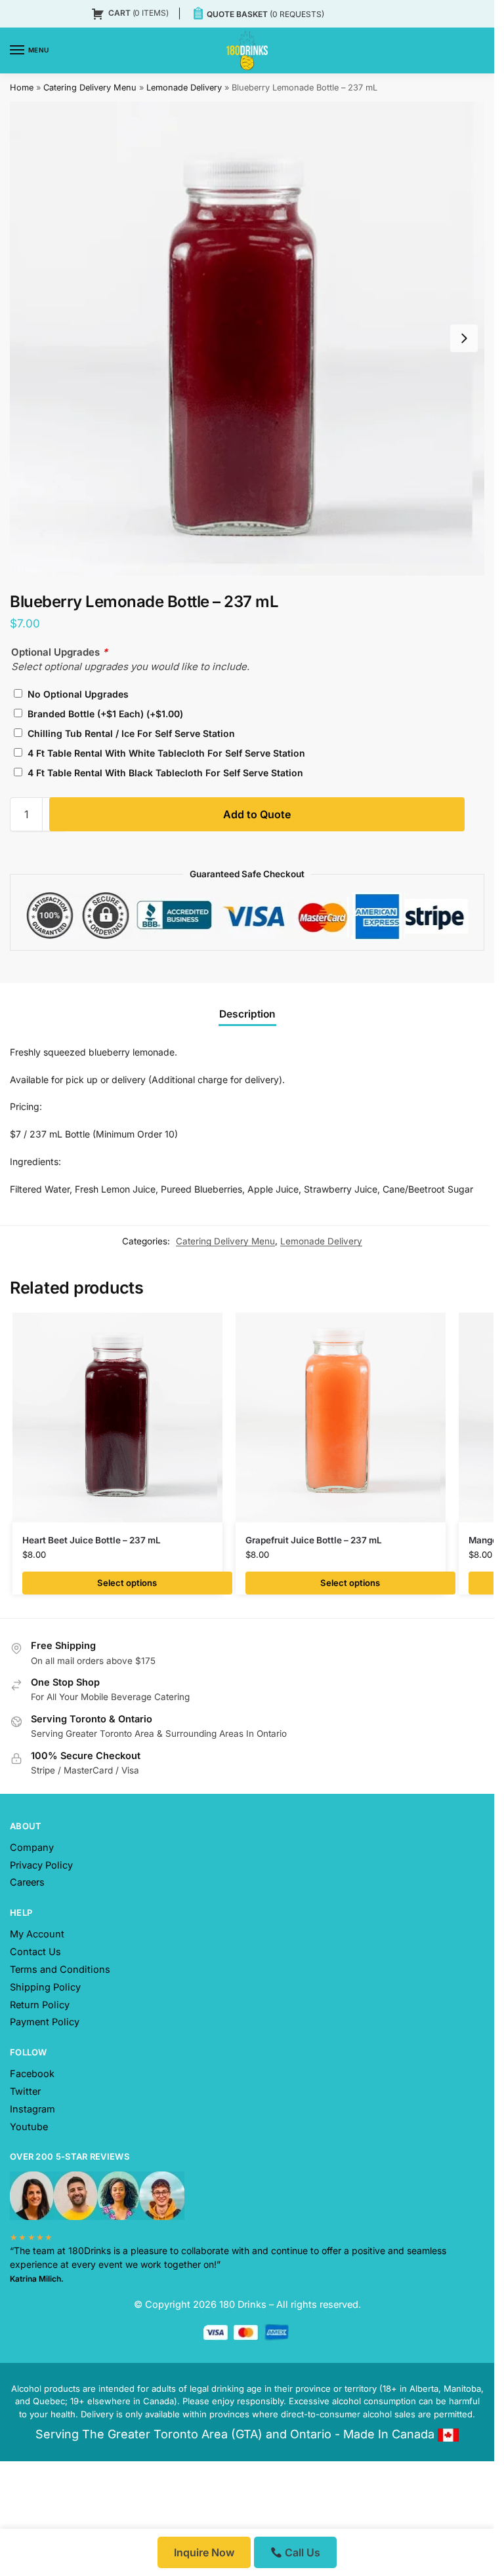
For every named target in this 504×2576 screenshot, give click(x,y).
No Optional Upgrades (77, 694)
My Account (37, 1934)
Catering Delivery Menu (90, 88)
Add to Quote (257, 814)
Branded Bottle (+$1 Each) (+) (104, 714)
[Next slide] (464, 338)
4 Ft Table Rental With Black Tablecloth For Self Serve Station (164, 773)
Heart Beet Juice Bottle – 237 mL (92, 1540)
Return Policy (40, 2005)
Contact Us (35, 1952)
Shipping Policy (45, 1987)
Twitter (25, 2091)
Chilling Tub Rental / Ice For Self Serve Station (130, 733)
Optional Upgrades (59, 652)
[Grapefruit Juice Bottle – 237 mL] (341, 1417)
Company (32, 1848)
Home (22, 88)
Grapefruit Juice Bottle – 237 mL (314, 1540)
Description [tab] (247, 1014)
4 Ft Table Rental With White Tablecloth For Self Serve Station (165, 753)
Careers (27, 1882)
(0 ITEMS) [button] (138, 13)
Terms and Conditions (60, 1970)
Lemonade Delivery (184, 88)
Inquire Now (204, 2552)
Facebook (32, 2074)
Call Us (301, 2552)
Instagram (32, 2109)
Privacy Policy (41, 1865)
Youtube (29, 2127)
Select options (127, 1583)
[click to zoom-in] (247, 339)
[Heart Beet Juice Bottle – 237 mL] (117, 1417)
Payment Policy (45, 2022)
